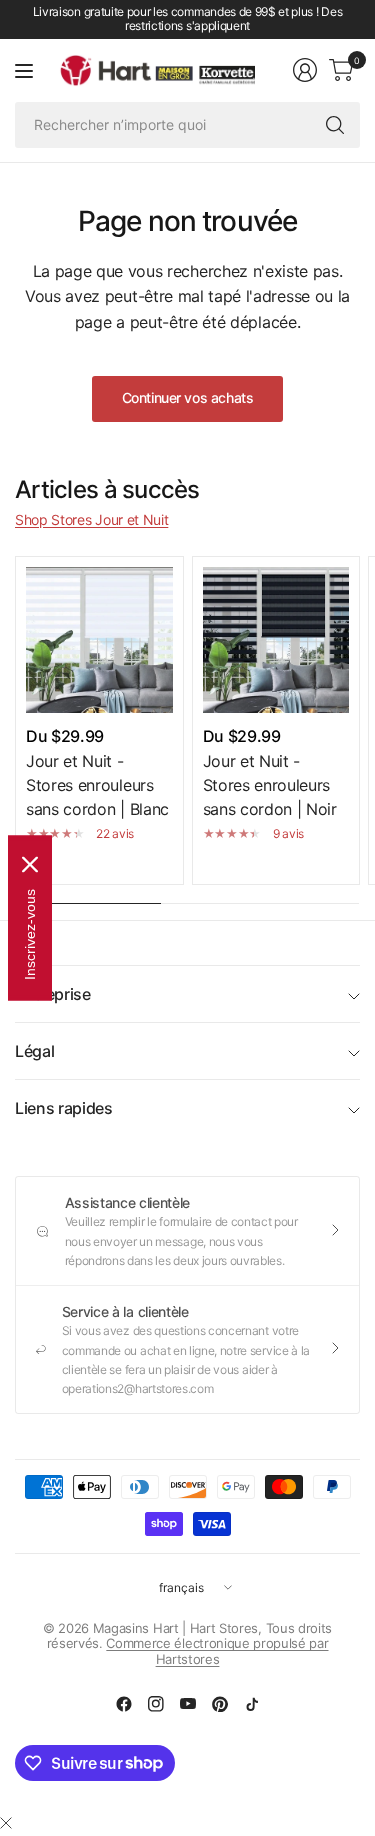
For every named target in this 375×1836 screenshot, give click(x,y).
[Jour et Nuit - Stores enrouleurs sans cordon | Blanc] (99, 640)
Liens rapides (64, 1108)
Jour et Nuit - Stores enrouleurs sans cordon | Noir (270, 785)
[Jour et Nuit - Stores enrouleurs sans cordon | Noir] (276, 640)
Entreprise (53, 994)
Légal (34, 1051)
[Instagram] (156, 1704)
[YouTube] (188, 1704)
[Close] (30, 865)
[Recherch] (335, 125)
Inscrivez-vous (30, 934)
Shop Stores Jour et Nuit (91, 519)
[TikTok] (252, 1704)
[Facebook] (124, 1704)
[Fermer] (6, 1823)
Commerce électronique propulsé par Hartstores (217, 1651)
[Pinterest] (220, 1704)
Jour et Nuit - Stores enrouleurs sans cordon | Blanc (97, 785)
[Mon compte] (305, 70)
